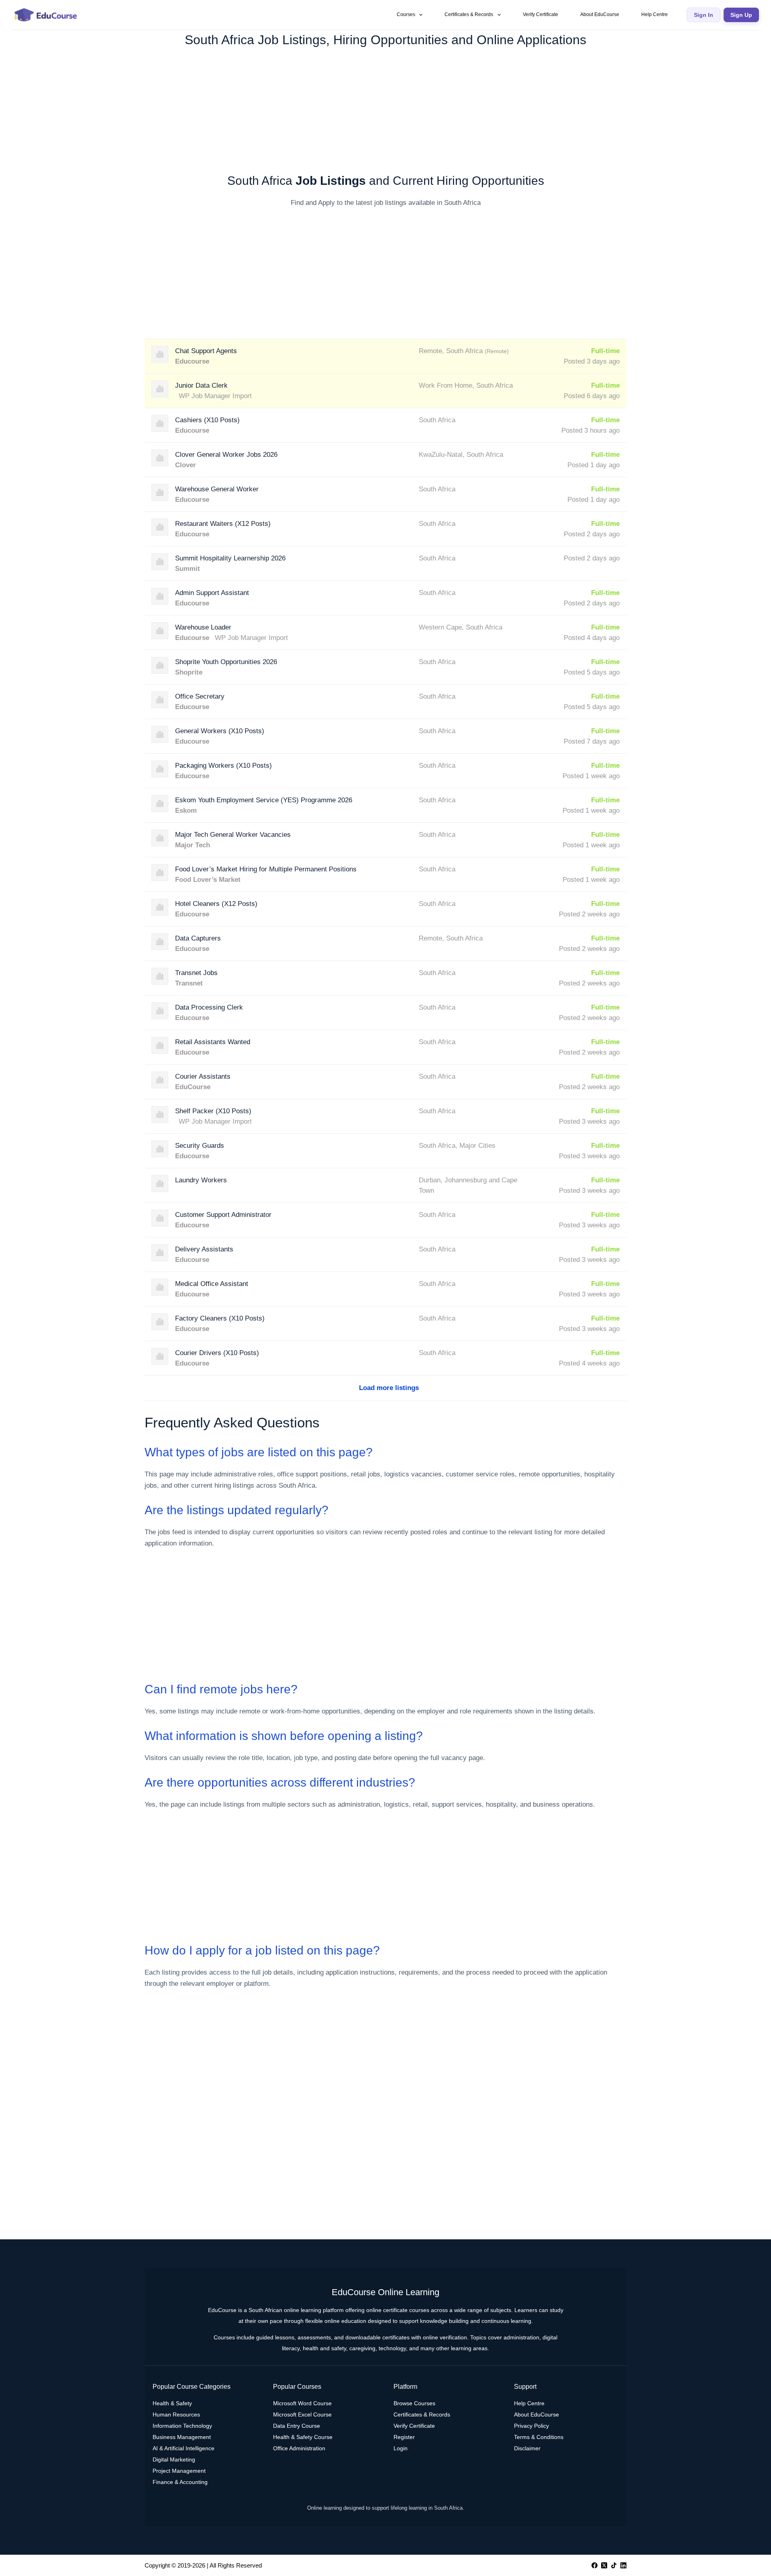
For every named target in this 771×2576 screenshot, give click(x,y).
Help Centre (655, 14)
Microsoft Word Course (302, 2403)
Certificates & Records (469, 14)
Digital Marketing (174, 2459)
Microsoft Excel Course (302, 2414)
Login (401, 2448)
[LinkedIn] (623, 2565)
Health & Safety (172, 2403)
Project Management (179, 2471)
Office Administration (299, 2448)
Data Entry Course (297, 2426)
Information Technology (182, 2426)
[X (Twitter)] (604, 2565)
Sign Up (741, 15)
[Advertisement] (385, 106)
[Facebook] (595, 2565)
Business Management (182, 2437)
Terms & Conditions (539, 2437)
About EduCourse (600, 14)
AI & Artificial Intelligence (184, 2448)
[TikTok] (614, 2565)
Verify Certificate (541, 14)
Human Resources (176, 2414)
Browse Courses (414, 2403)
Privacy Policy (531, 2426)
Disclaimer (527, 2448)
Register (404, 2437)
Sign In (704, 15)
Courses (406, 14)
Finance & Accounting (180, 2482)
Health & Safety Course (303, 2437)
